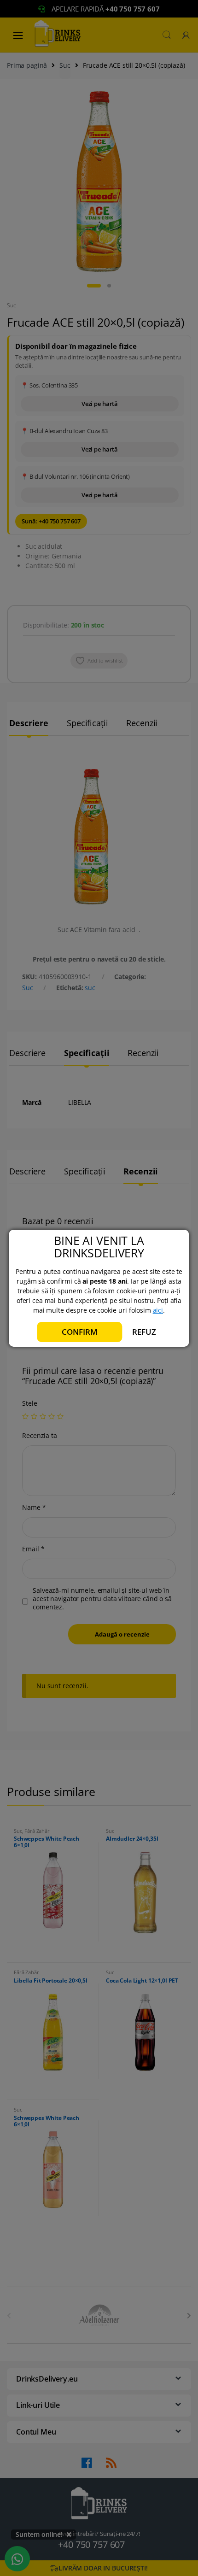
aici (158, 1310)
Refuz (144, 1332)
